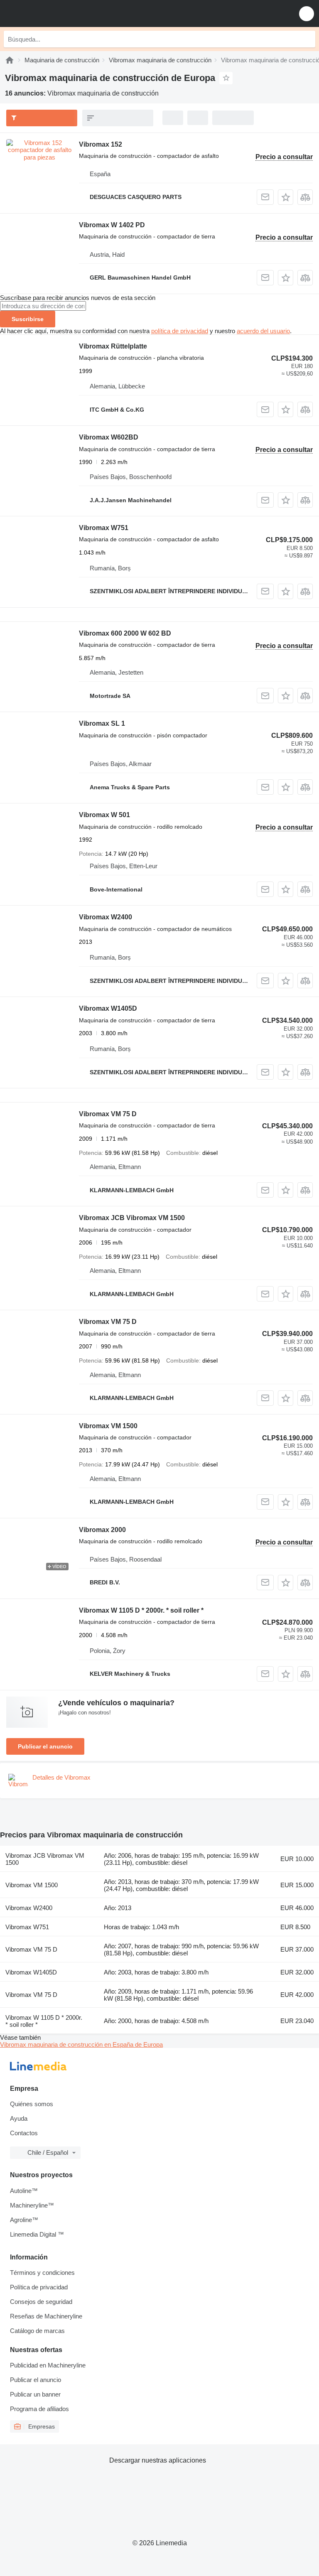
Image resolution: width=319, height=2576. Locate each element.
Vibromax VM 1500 (108, 1426)
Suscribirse (28, 319)
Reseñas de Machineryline (46, 2316)
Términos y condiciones (42, 2273)
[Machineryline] (10, 60)
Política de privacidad (39, 2287)
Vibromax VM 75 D (108, 1114)
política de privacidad (180, 331)
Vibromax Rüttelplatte (113, 346)
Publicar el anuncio (45, 1746)
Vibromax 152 (101, 144)
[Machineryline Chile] (58, 14)
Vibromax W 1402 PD (112, 225)
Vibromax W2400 (106, 917)
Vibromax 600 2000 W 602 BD (125, 633)
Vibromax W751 (104, 528)
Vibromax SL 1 (102, 723)
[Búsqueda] (307, 39)
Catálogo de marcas (37, 2331)
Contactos (24, 2133)
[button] (307, 14)
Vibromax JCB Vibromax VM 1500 (132, 1218)
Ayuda (19, 2118)
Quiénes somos (32, 2104)
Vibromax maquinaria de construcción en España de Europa (81, 2044)
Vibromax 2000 (102, 1530)
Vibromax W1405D (108, 1008)
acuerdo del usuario (263, 331)
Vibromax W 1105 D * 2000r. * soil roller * (141, 1610)
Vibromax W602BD (109, 437)
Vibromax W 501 (104, 815)
